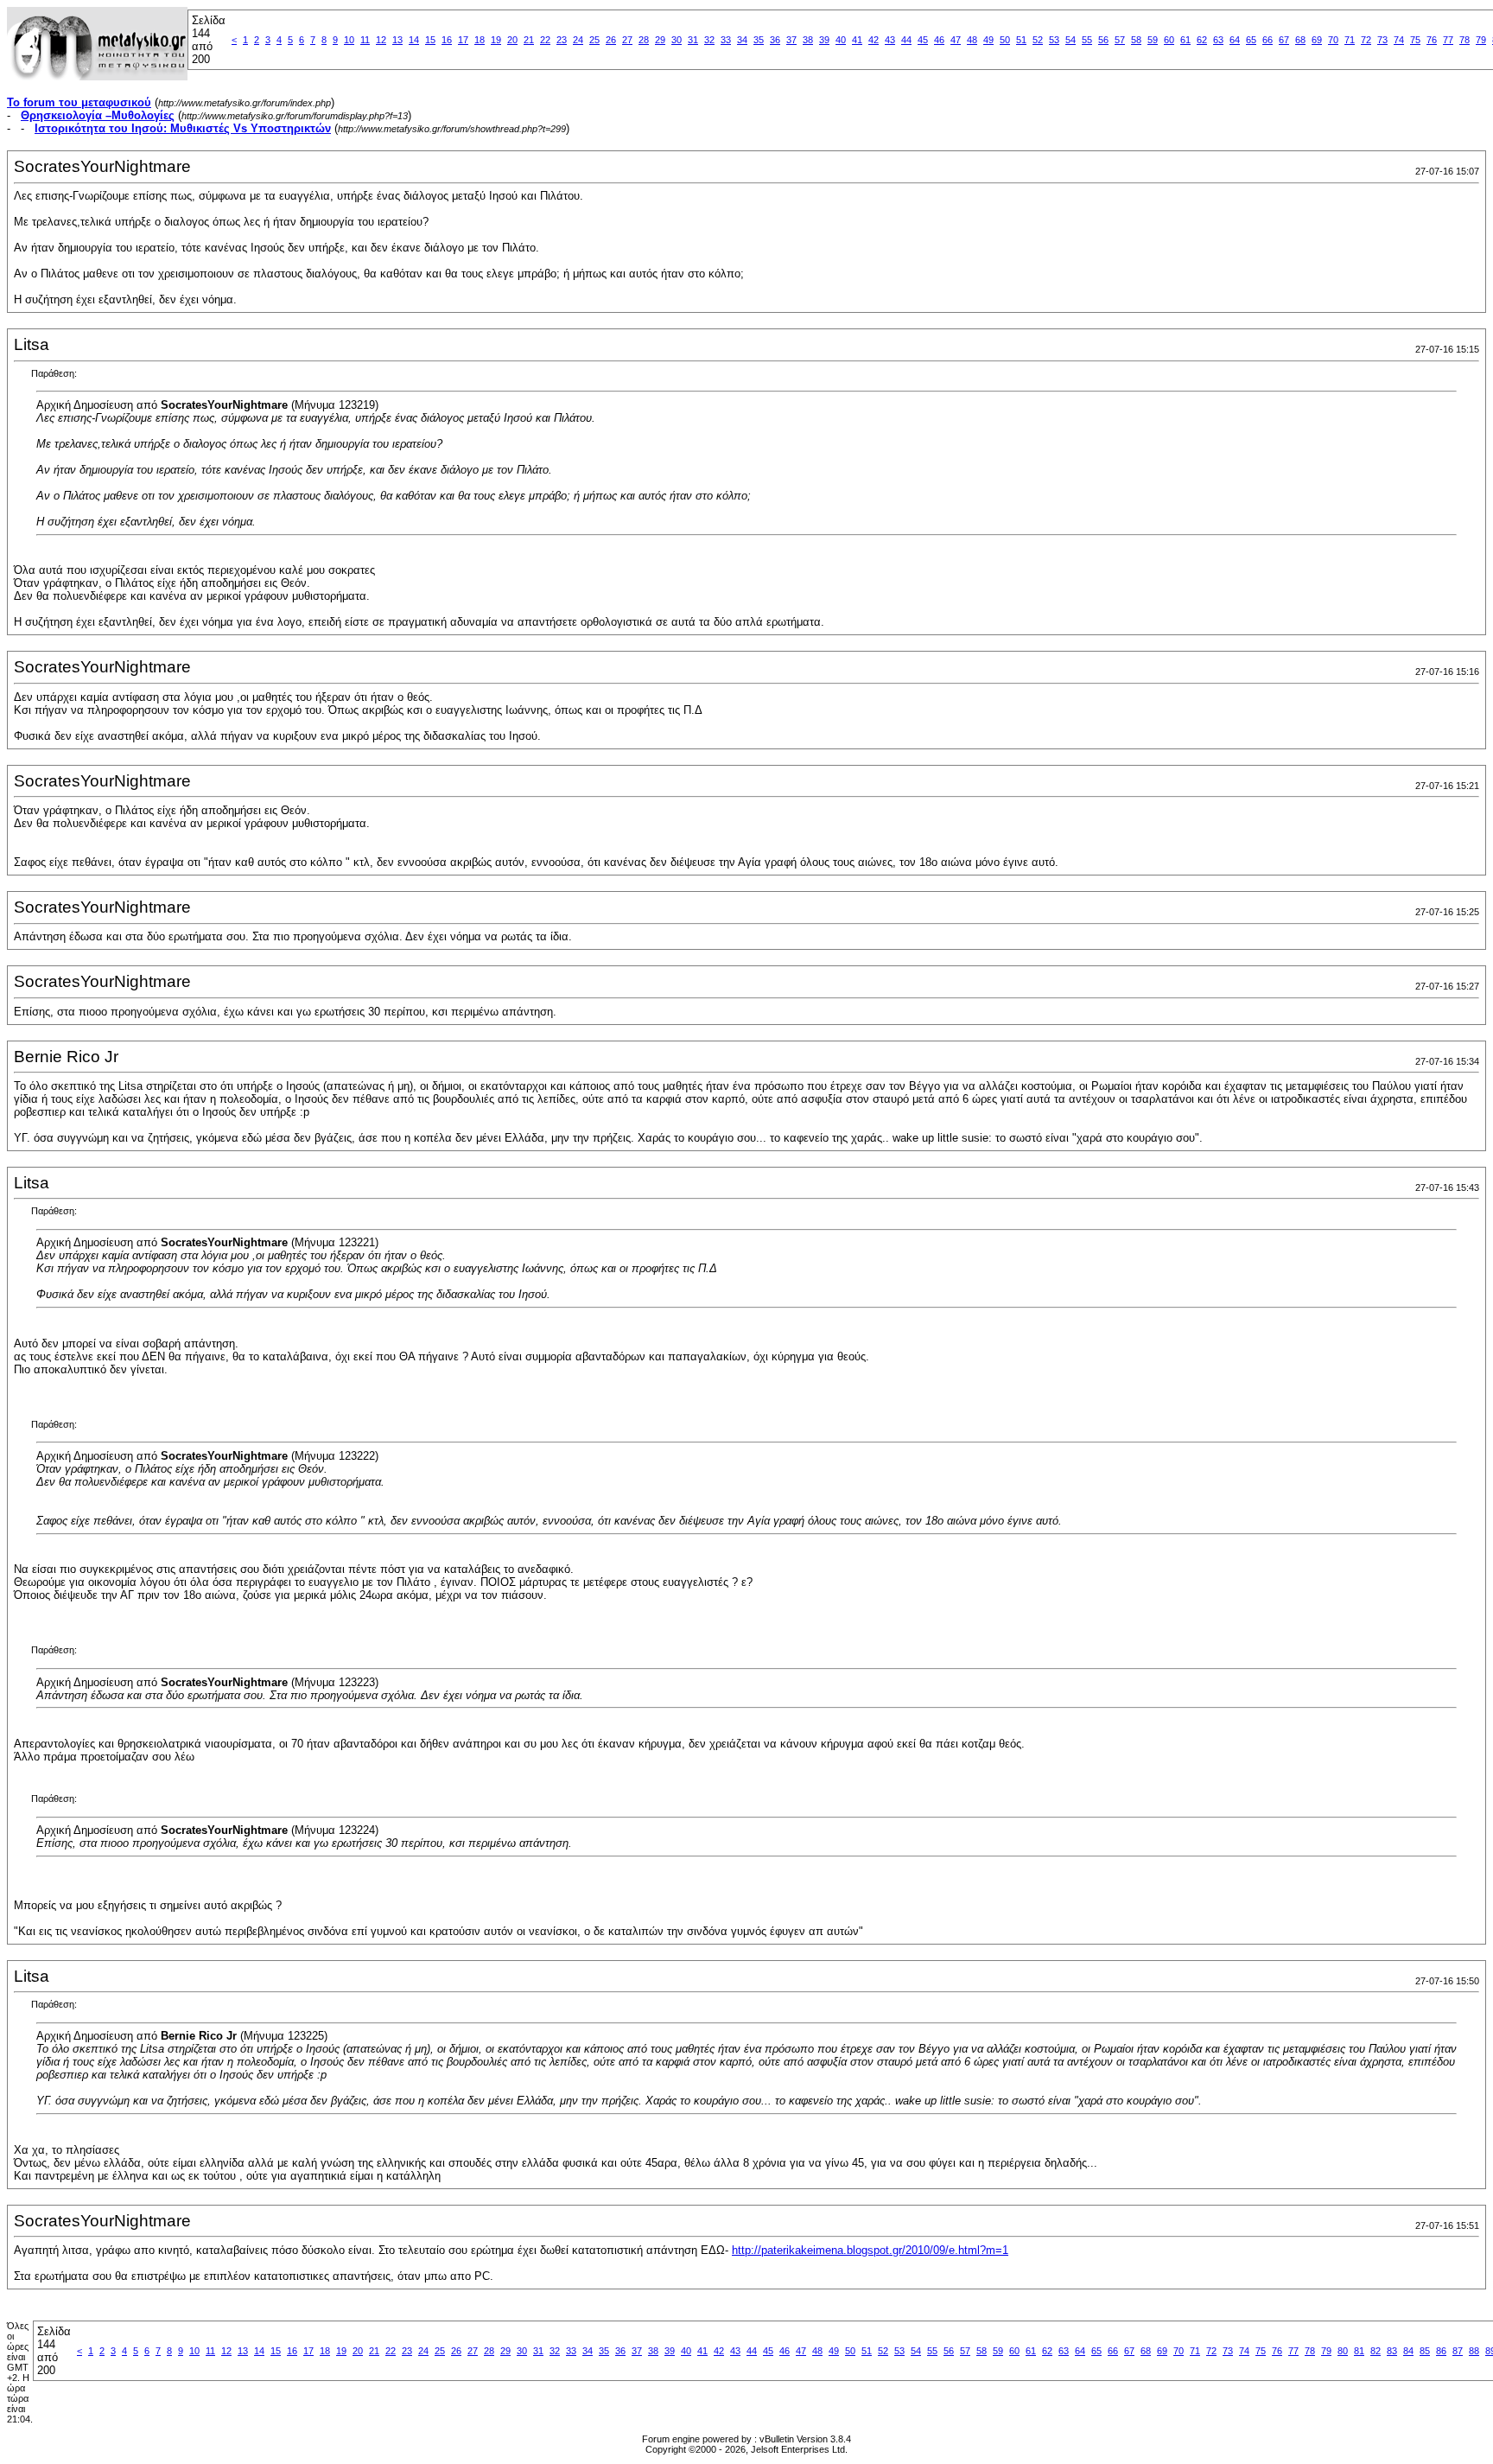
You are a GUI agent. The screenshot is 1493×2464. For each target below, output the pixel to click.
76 (1432, 40)
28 (644, 40)
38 (808, 40)
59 (1153, 40)
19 (496, 40)
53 (1054, 40)
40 (841, 40)
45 (923, 40)
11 (365, 40)
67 (1284, 40)
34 (742, 40)
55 (1087, 40)
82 (1375, 2351)
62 (1202, 40)
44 (906, 40)
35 (759, 40)
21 (529, 40)
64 (1235, 40)
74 (1399, 40)
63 (1218, 40)
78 (1464, 40)
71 (1350, 40)
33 (726, 40)
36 (775, 40)
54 (1071, 40)
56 (1103, 40)
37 (791, 40)
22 (545, 40)
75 (1415, 40)
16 (447, 40)
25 (594, 40)
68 (1300, 40)
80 (1343, 2351)
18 (480, 40)
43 (890, 40)
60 (1169, 40)
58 (1136, 40)
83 (1392, 2351)
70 (1333, 40)
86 (1441, 2351)
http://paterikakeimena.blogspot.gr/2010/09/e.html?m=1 (870, 2250)
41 (857, 40)
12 (381, 40)
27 (627, 40)
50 (1005, 40)
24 (578, 40)
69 (1317, 40)
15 (430, 40)
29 (660, 40)
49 (988, 40)
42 (874, 40)
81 (1359, 2351)
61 (1185, 40)
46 (939, 40)
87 (1458, 2351)
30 (677, 40)
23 (562, 40)
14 (414, 40)
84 (1408, 2351)
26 (611, 40)
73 (1382, 40)
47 (956, 40)
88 (1474, 2351)
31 (693, 40)
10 (349, 40)
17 (463, 40)
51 (1021, 40)
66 (1267, 40)
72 (1366, 40)
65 (1251, 40)
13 (397, 40)
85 (1425, 2351)
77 (1448, 40)
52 (1038, 40)
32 (709, 40)
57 (1120, 40)
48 (972, 40)
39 (824, 40)
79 (1481, 40)
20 (512, 40)
